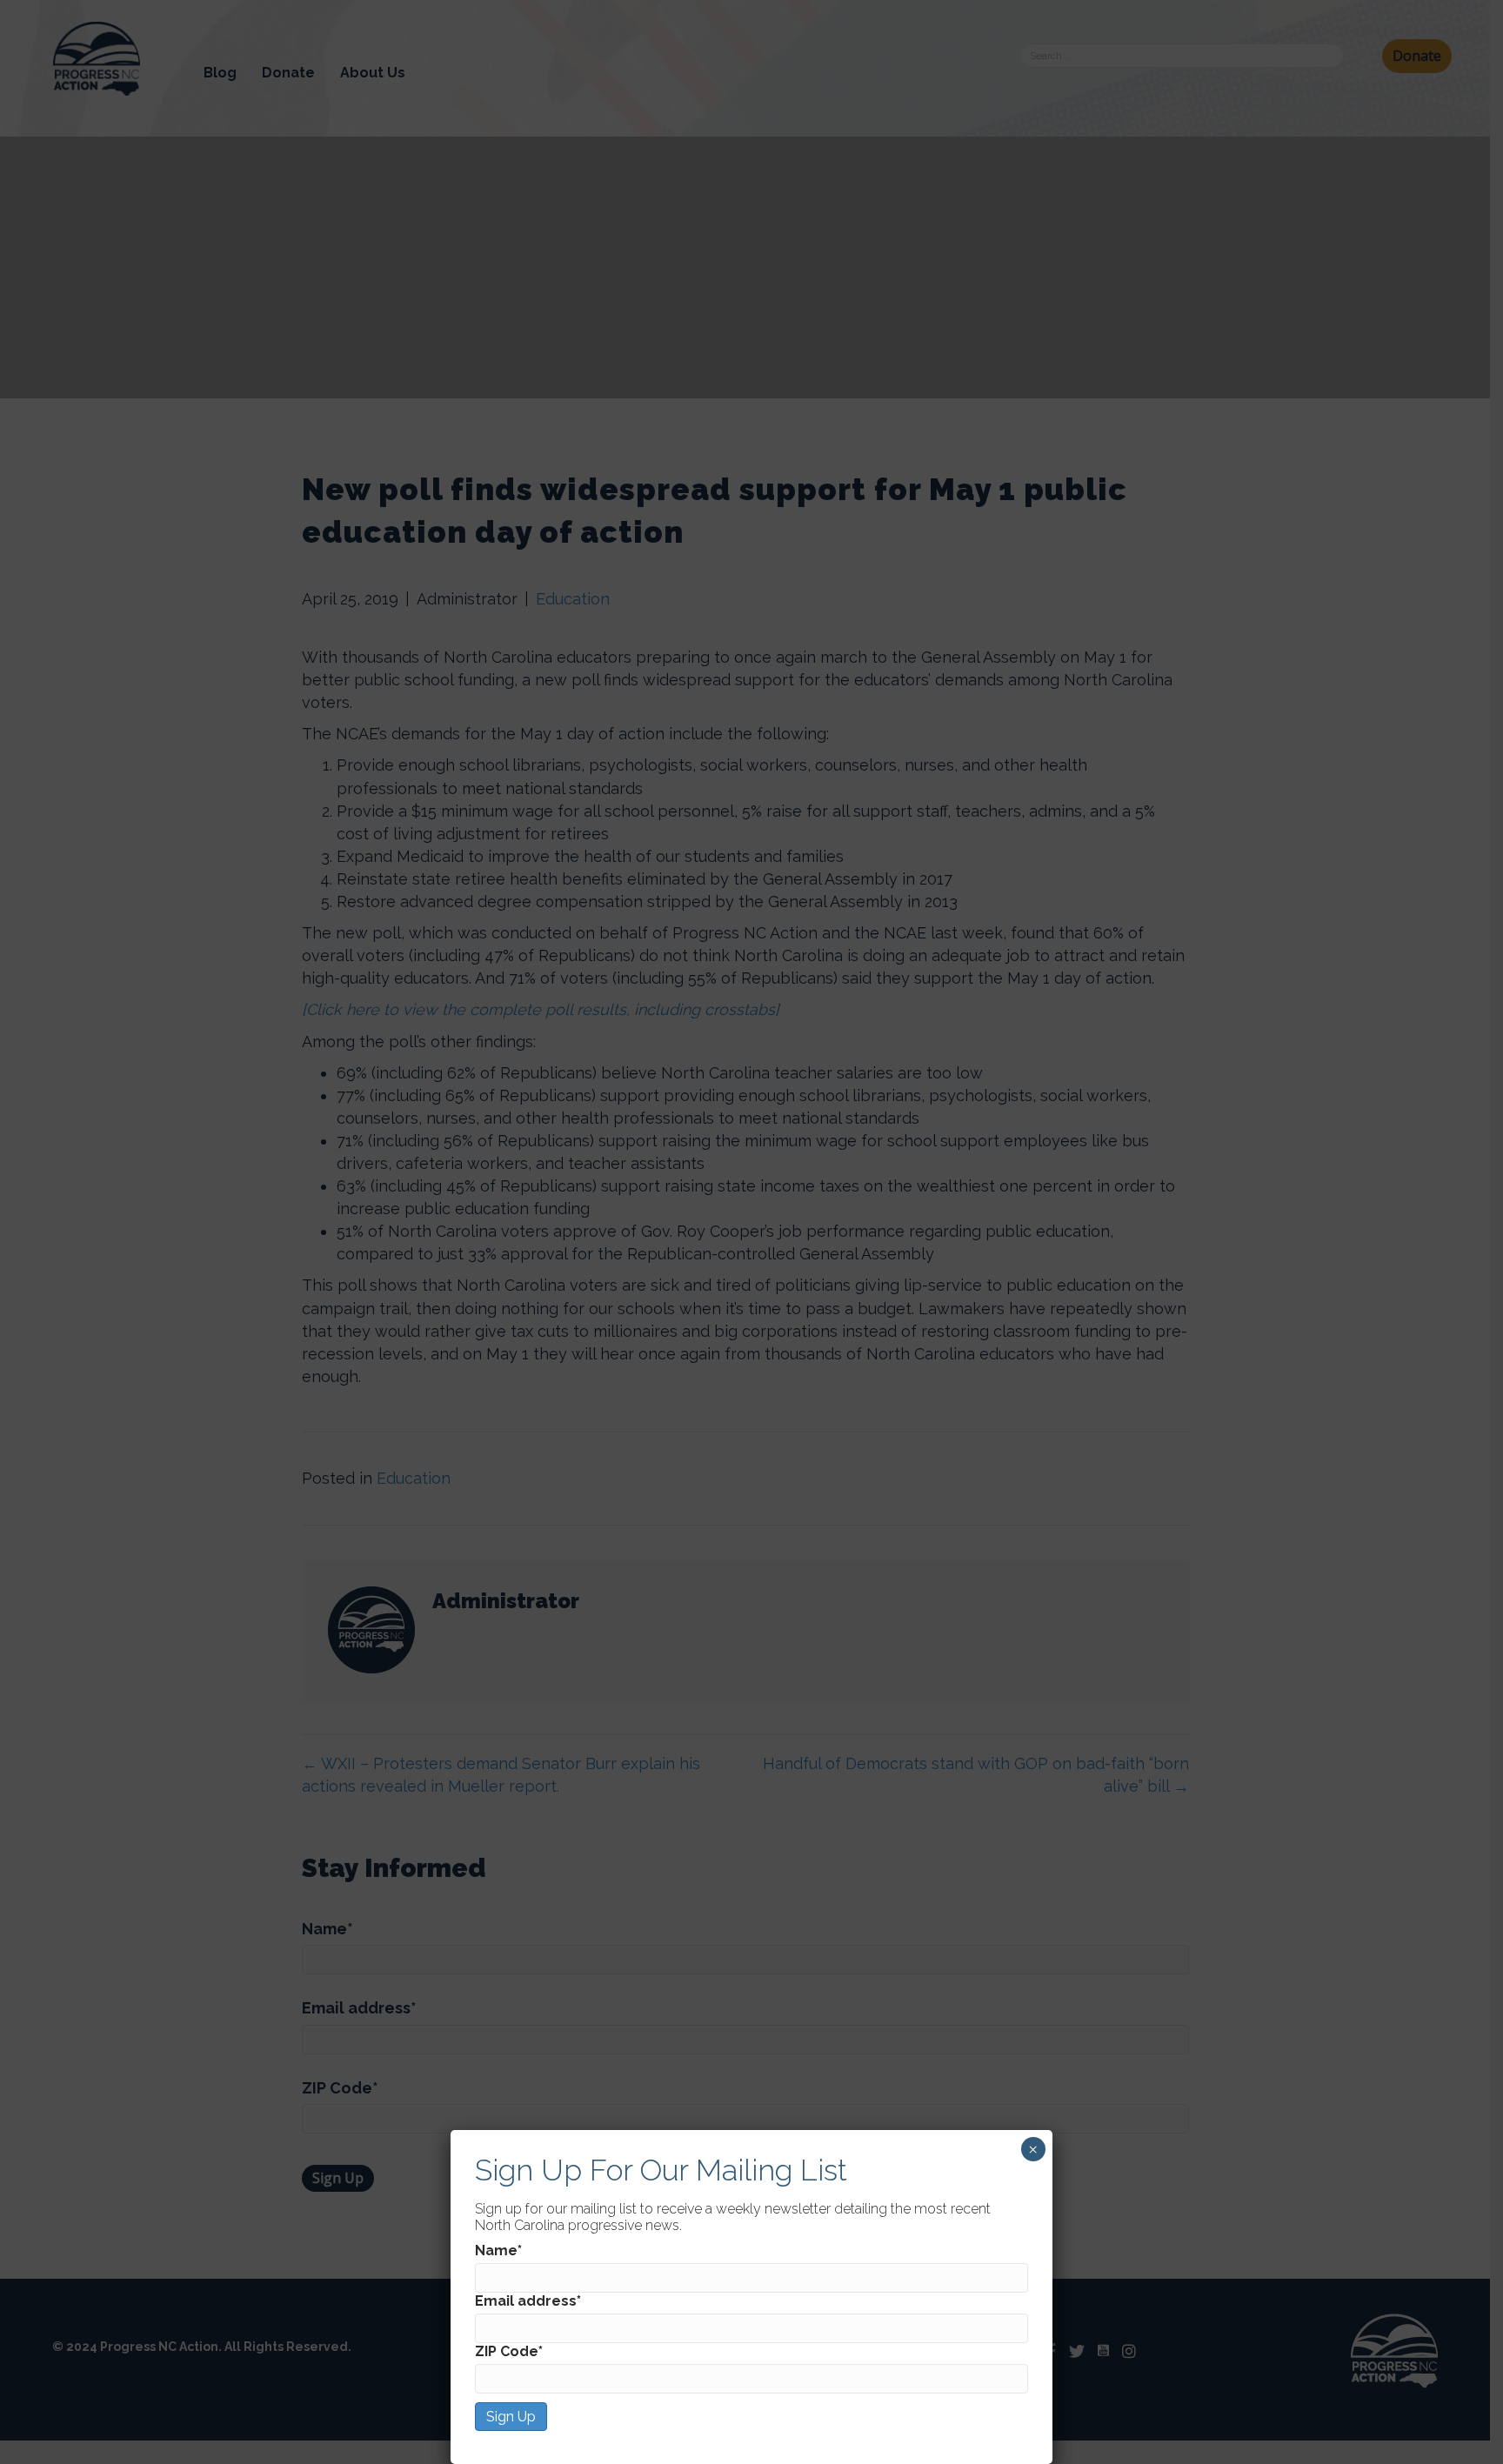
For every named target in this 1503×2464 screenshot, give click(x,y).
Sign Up (511, 2417)
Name (498, 2250)
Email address (528, 2301)
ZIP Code (509, 2351)
